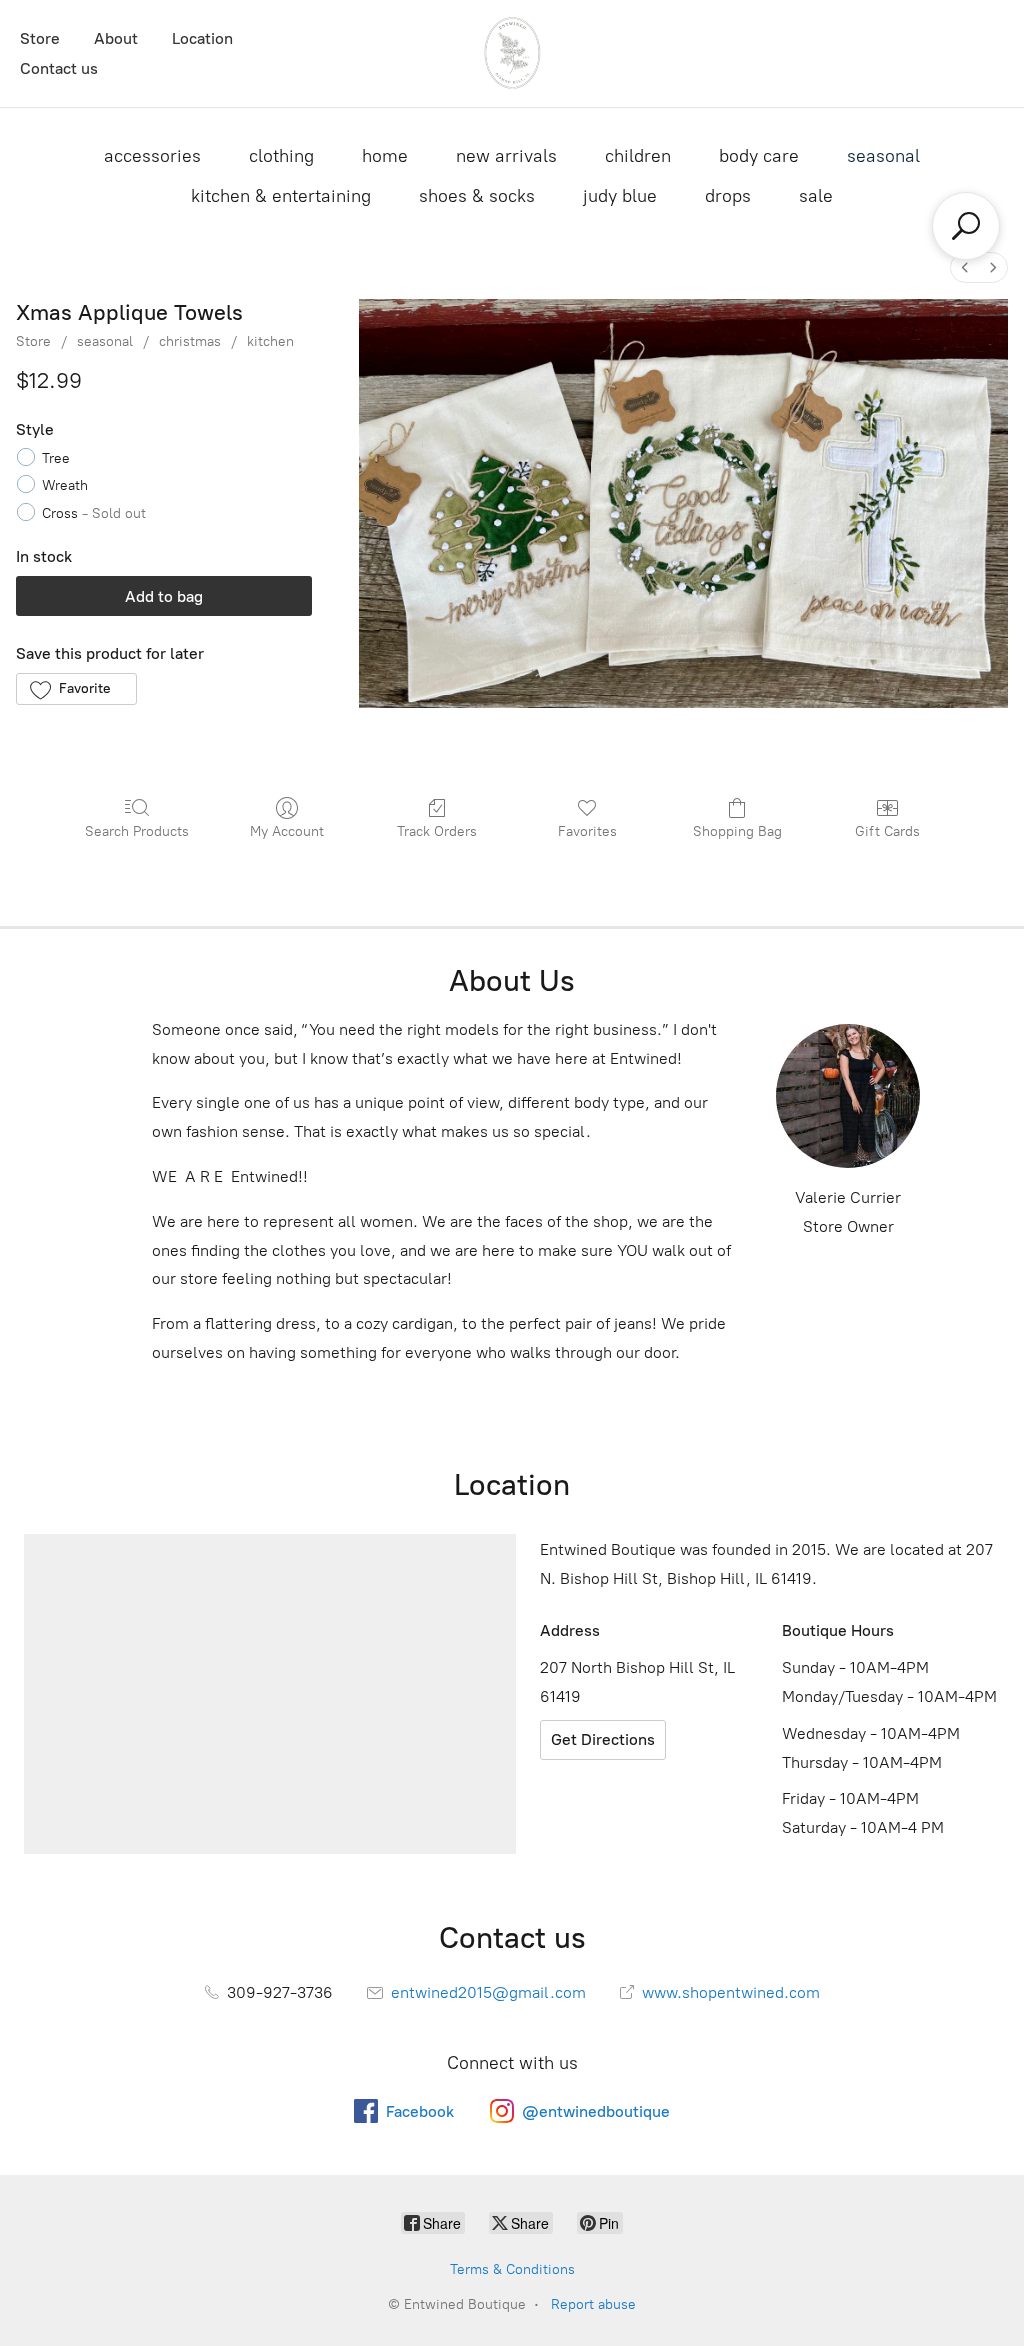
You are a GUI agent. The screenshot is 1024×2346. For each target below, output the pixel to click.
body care (759, 156)
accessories (152, 156)
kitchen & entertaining (281, 196)
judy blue (620, 196)
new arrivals (506, 156)
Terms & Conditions (512, 2269)
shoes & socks (477, 196)
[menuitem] (965, 267)
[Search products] (966, 226)
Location (202, 38)
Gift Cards (887, 831)
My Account (287, 831)
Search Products (137, 831)
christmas (190, 341)
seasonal (883, 156)
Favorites (587, 831)
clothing (281, 156)
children (638, 156)
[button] (76, 689)
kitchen (270, 341)
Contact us (59, 68)
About (116, 38)
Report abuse (593, 2304)
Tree (56, 458)
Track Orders (437, 831)
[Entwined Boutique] (512, 53)
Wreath (65, 485)
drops (728, 196)
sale (816, 196)
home (385, 156)
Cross (94, 513)
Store (40, 38)
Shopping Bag (737, 831)
